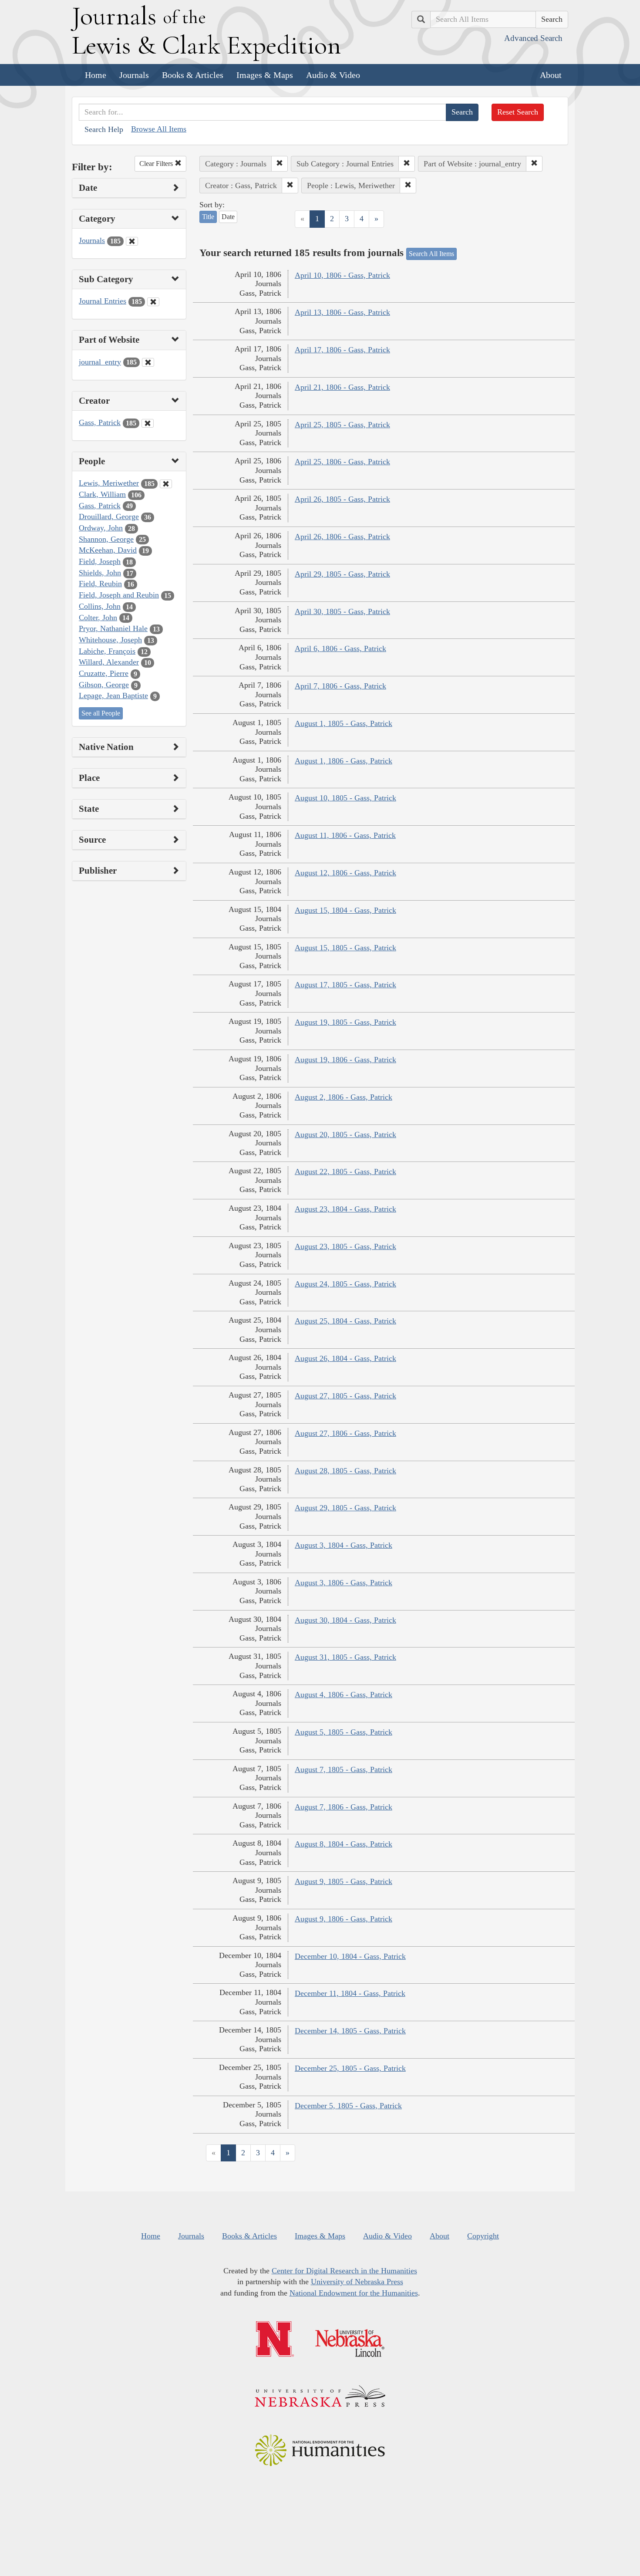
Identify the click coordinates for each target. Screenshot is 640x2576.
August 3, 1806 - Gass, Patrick (344, 1583)
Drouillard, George (109, 517)
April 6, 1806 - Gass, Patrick (340, 648)
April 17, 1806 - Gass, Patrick (342, 350)
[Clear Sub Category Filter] (153, 302)
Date (228, 217)
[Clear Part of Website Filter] (148, 362)
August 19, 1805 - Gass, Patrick (345, 1022)
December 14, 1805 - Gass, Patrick (350, 2031)
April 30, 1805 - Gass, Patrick (342, 611)
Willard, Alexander (109, 662)
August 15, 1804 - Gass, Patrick (345, 910)
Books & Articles (193, 75)
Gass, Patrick (100, 422)
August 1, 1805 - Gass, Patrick (344, 723)
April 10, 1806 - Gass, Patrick (342, 275)
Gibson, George (104, 685)
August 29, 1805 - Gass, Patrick (345, 1508)
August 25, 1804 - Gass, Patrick (345, 1321)
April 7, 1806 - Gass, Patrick (340, 686)
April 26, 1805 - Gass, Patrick (342, 499)
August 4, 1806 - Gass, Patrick (344, 1695)
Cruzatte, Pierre (104, 673)
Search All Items (431, 254)
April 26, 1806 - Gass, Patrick (342, 537)
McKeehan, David (108, 550)
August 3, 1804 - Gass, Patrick (344, 1545)
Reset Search (518, 112)
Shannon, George (106, 539)
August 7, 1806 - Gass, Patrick (344, 1807)
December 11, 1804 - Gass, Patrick (350, 1993)
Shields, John (100, 573)
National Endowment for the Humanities (354, 2293)
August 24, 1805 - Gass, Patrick (345, 1284)
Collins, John (100, 606)
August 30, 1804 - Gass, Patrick (345, 1620)
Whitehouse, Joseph (110, 640)
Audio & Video (333, 75)
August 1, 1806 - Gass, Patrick (344, 761)
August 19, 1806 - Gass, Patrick (345, 1060)
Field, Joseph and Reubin (119, 595)
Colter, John (98, 618)
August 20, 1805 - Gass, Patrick (345, 1134)
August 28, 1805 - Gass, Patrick (345, 1471)
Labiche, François (107, 651)
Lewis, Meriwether (109, 483)
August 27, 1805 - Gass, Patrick (345, 1396)
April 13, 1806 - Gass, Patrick (342, 312)
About (551, 75)
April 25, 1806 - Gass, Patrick (342, 462)
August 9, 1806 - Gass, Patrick (344, 1919)
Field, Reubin (100, 584)
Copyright (483, 2236)
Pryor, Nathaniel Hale (113, 628)
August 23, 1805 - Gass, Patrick (345, 1246)
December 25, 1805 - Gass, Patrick (350, 2068)
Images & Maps (265, 75)
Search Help (104, 129)
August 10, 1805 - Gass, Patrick (345, 798)
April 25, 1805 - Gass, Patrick (342, 425)
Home (96, 75)
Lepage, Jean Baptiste (113, 695)
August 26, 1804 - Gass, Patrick (345, 1358)
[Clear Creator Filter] (148, 423)
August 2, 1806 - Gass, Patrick (344, 1097)
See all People (101, 713)
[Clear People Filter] (166, 484)
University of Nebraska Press (357, 2282)
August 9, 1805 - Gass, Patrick (344, 1881)
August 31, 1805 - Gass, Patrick (345, 1657)
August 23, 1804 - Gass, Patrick (345, 1209)
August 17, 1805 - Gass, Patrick (345, 985)
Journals (134, 75)
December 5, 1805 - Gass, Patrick (348, 2106)
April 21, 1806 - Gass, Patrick (342, 387)
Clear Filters (157, 164)
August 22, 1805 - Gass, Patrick (345, 1172)
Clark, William (102, 494)
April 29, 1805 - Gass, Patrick (342, 574)
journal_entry (100, 362)
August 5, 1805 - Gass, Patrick (344, 1732)
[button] (280, 164)
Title (208, 217)
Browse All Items (159, 129)
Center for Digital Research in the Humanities (344, 2271)
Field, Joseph (100, 561)
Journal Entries (103, 301)
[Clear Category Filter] (132, 241)
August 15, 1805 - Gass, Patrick (345, 948)
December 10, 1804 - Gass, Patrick (350, 1956)
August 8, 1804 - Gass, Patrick (344, 1844)
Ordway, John (101, 528)
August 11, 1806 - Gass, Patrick (345, 835)
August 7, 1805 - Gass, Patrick (344, 1769)
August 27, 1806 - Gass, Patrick (345, 1433)
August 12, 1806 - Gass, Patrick (345, 873)
